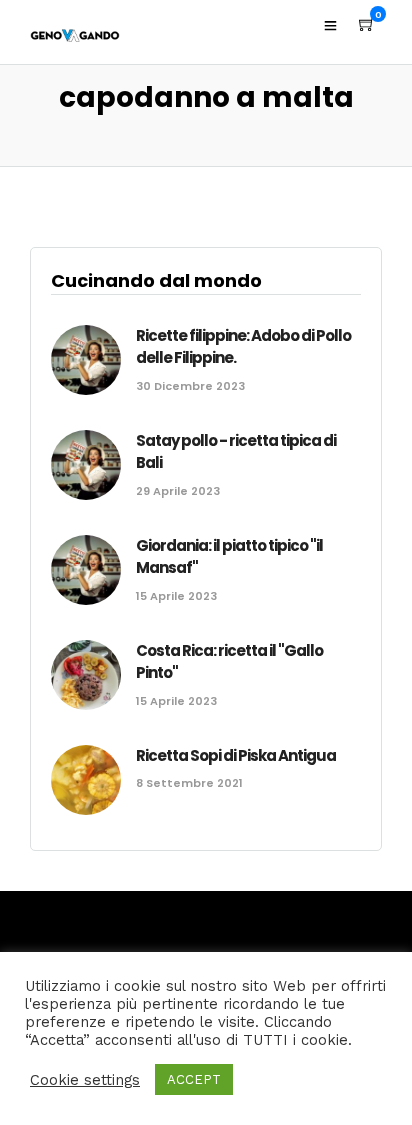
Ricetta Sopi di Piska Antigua (236, 755)
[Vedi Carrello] (367, 25)
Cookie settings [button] (85, 1080)
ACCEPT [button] (194, 1079)
